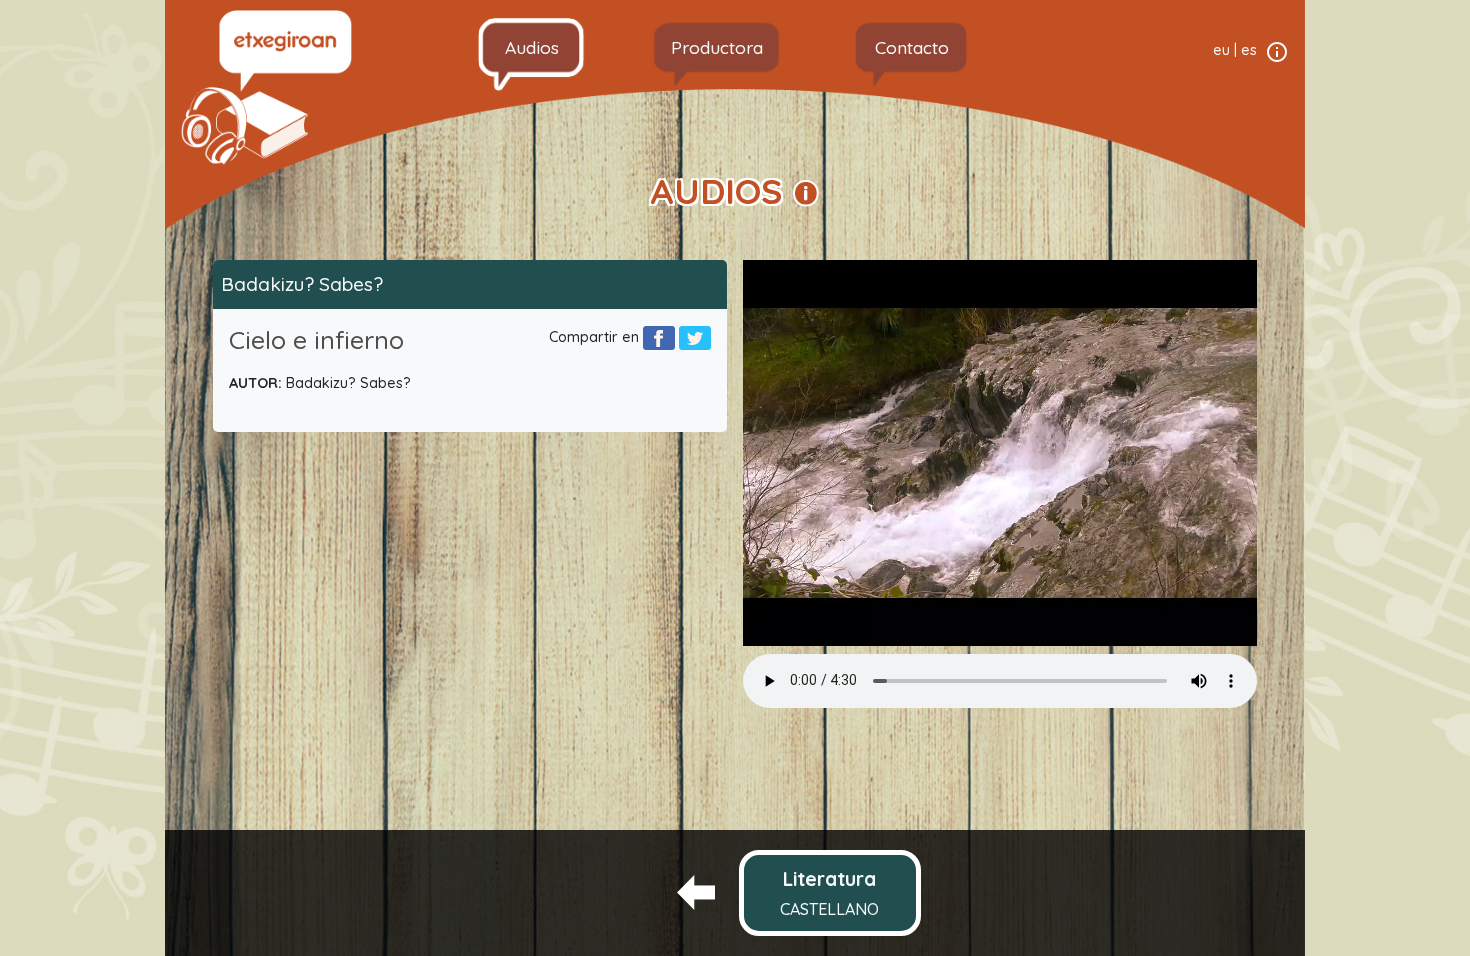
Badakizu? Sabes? (302, 284)
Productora (717, 47)
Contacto (912, 47)
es (1249, 50)
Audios (532, 47)
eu (1221, 50)
